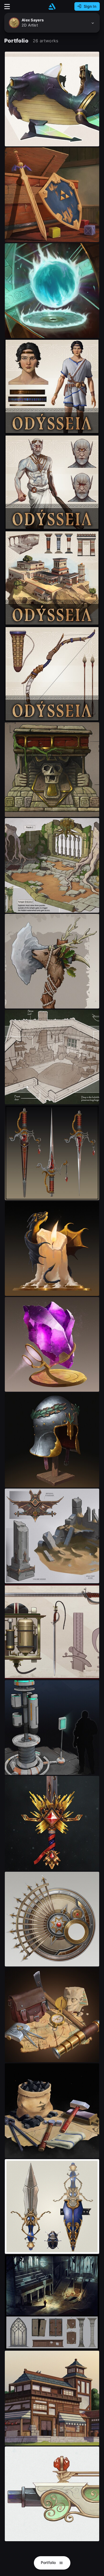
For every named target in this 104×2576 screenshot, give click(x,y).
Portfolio (49, 2562)
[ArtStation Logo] (52, 7)
